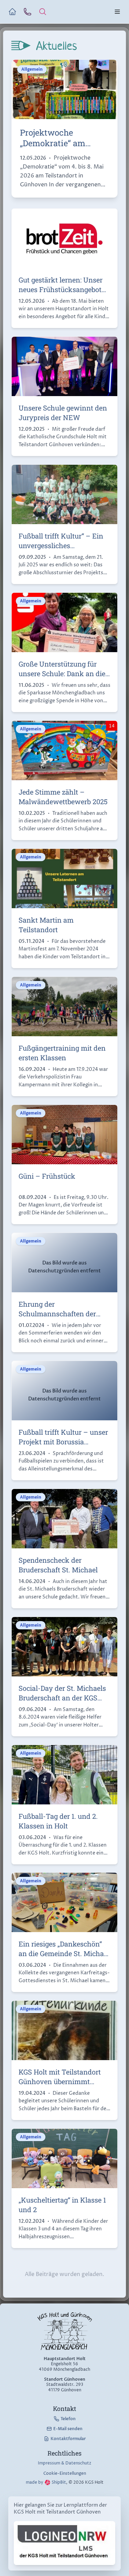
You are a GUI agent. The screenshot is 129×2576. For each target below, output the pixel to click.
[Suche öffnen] (43, 12)
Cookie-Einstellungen (65, 2474)
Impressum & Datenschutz (64, 2463)
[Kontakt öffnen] (28, 12)
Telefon (68, 2419)
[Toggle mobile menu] (117, 12)
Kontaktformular (68, 2439)
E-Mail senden (68, 2429)
